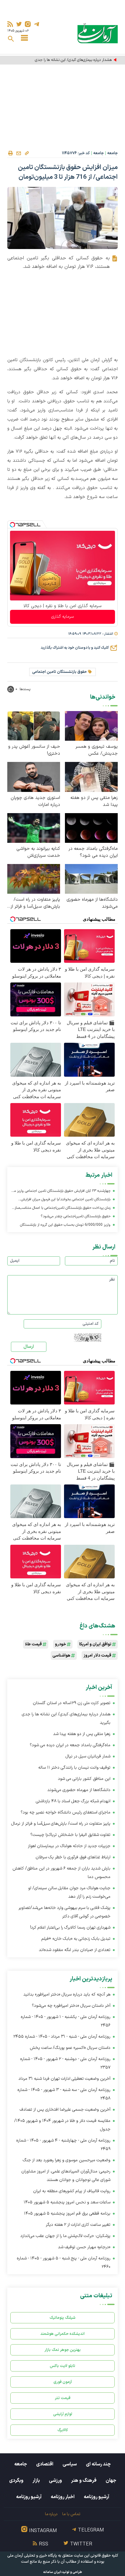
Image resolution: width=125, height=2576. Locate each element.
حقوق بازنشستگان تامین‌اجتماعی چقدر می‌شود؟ (76, 1216)
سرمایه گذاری (62, 617)
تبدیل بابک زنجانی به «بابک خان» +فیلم (76, 1939)
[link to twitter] (19, 24)
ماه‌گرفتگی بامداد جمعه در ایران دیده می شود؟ (93, 852)
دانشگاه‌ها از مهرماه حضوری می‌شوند (92, 903)
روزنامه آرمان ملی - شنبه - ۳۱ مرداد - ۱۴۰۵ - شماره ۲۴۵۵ (62, 2037)
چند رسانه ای (98, 2464)
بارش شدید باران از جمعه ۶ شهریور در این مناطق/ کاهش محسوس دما (61, 1873)
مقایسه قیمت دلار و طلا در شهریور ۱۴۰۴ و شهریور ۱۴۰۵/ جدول (62, 2125)
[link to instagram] (28, 24)
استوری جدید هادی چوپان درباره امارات (35, 801)
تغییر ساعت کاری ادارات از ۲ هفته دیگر (78, 2225)
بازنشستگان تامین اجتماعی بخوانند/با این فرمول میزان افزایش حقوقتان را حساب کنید (66, 1200)
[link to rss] (10, 24)
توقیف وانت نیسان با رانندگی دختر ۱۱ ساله (74, 1768)
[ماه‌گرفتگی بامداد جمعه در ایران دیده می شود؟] (91, 828)
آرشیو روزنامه (96, 2497)
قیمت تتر (63, 2398)
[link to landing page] (98, 33)
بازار (36, 2481)
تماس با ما (71, 2514)
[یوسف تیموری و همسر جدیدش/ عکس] (91, 726)
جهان (111, 2481)
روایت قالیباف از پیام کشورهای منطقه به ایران (72, 2191)
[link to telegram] (37, 24)
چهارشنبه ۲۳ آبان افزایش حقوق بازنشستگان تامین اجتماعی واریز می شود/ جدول (61, 1192)
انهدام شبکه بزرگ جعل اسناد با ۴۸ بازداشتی (73, 1801)
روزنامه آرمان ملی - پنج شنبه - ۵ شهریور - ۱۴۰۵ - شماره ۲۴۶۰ (64, 2263)
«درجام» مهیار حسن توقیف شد (84, 2247)
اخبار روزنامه (63, 2497)
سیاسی (70, 2464)
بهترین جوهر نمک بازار (63, 2350)
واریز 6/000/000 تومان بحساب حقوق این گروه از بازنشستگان (65, 1225)
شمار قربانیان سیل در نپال (88, 1756)
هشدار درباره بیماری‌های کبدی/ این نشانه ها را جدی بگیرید (68, 60)
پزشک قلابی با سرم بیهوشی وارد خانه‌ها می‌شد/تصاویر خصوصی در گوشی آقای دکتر (64, 1912)
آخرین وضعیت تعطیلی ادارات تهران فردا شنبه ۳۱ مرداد (64, 2079)
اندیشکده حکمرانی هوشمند (62, 2334)
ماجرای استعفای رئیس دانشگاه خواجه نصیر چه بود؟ (66, 1812)
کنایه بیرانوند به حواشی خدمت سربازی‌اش (38, 852)
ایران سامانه (52, 2572)
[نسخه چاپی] (10, 153)
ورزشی (55, 2481)
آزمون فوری (63, 2382)
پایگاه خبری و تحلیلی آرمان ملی (32, 2556)
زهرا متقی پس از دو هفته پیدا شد (94, 801)
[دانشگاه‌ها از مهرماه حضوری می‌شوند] (91, 878)
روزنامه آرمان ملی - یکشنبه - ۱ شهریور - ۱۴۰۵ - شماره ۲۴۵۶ (66, 2021)
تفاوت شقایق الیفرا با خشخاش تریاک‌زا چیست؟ (70, 1835)
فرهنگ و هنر (84, 2481)
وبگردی (16, 2481)
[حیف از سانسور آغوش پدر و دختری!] (34, 726)
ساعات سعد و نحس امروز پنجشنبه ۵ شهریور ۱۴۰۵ (67, 2202)
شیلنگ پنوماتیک (62, 2318)
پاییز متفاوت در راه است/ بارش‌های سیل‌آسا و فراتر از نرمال (35, 903)
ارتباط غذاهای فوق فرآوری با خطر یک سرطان (73, 1857)
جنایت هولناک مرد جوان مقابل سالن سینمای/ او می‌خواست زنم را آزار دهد (69, 1892)
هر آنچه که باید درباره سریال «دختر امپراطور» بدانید (67, 1994)
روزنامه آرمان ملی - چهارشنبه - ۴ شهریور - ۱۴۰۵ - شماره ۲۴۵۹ (63, 2145)
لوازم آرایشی (63, 2414)
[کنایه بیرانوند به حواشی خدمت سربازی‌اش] (34, 828)
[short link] (27, 153)
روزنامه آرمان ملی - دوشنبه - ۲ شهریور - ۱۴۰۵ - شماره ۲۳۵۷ (65, 2063)
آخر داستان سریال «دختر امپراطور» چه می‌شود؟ (71, 2006)
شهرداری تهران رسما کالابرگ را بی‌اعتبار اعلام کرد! (70, 1928)
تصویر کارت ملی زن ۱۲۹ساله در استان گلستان (72, 1703)
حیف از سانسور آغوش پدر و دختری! (34, 750)
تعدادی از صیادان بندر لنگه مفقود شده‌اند (74, 1950)
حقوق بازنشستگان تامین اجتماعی (59, 672)
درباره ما (51, 2514)
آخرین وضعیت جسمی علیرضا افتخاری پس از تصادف (65, 2110)
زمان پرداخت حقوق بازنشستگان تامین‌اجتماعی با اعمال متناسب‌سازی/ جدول (61, 1209)
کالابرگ (63, 2430)
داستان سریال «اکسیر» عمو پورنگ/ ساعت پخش (70, 2048)
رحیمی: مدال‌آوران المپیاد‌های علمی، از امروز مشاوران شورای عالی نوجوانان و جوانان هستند (66, 2176)
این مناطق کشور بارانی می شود (84, 1779)
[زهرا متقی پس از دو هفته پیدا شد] (91, 777)
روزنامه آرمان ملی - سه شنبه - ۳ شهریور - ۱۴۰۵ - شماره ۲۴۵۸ (64, 2094)
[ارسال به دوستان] (19, 153)
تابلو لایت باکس (62, 2366)
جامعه (112, 153)
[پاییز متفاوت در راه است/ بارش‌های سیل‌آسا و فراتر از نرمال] (34, 878)
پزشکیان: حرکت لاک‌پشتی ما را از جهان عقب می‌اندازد (65, 2236)
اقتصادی (45, 2464)
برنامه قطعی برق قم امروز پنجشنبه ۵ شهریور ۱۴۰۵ (67, 2214)
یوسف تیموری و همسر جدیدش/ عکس (97, 750)
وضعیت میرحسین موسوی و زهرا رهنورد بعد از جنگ (67, 2160)
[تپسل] (12, 525)
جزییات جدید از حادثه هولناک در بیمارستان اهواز (69, 1846)
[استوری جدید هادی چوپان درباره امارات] (34, 777)
